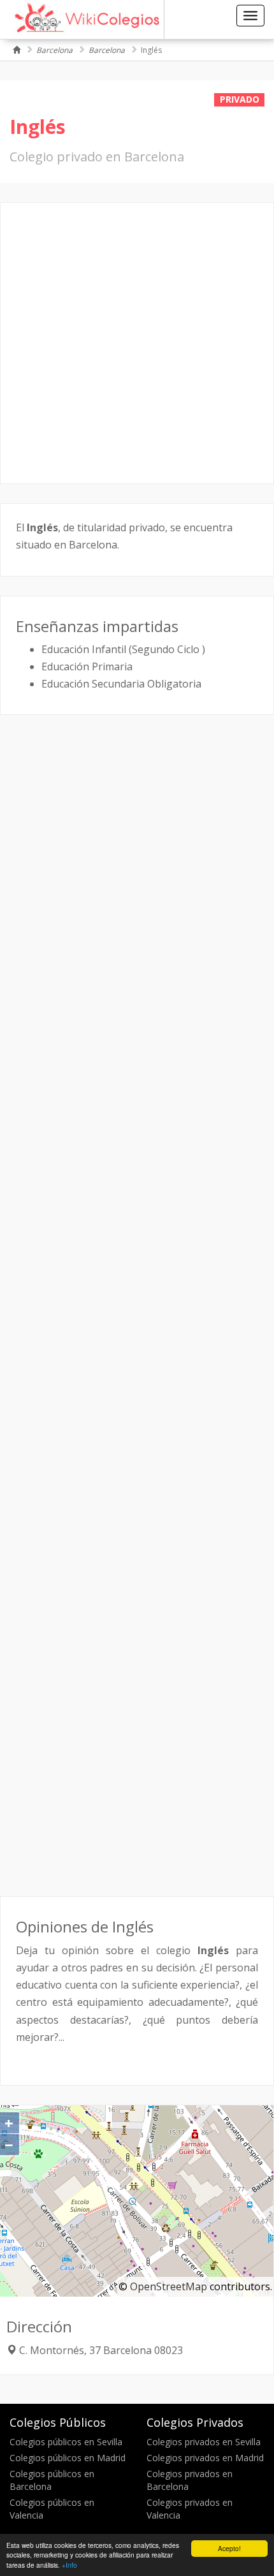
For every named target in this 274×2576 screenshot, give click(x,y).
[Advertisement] (137, 343)
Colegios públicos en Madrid (68, 2458)
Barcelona (54, 50)
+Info (69, 2565)
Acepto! (229, 2548)
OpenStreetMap (169, 2286)
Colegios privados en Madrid (205, 2458)
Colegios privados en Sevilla (204, 2442)
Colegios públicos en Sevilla (66, 2442)
